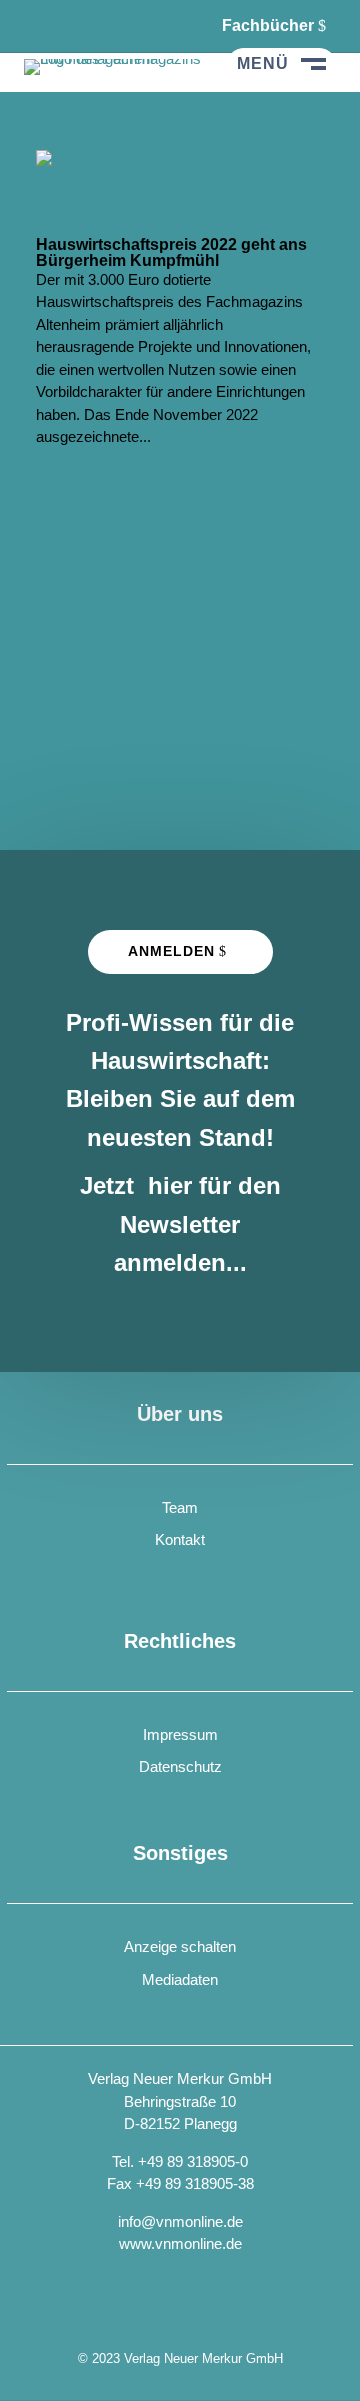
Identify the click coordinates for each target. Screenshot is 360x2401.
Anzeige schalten (180, 1946)
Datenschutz (180, 1766)
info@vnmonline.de (180, 2221)
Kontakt (180, 1539)
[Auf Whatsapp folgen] (90, 26)
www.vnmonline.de (180, 2243)
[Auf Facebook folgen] (40, 26)
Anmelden (171, 951)
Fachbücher (268, 25)
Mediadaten (180, 1979)
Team (180, 1507)
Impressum (180, 1734)
